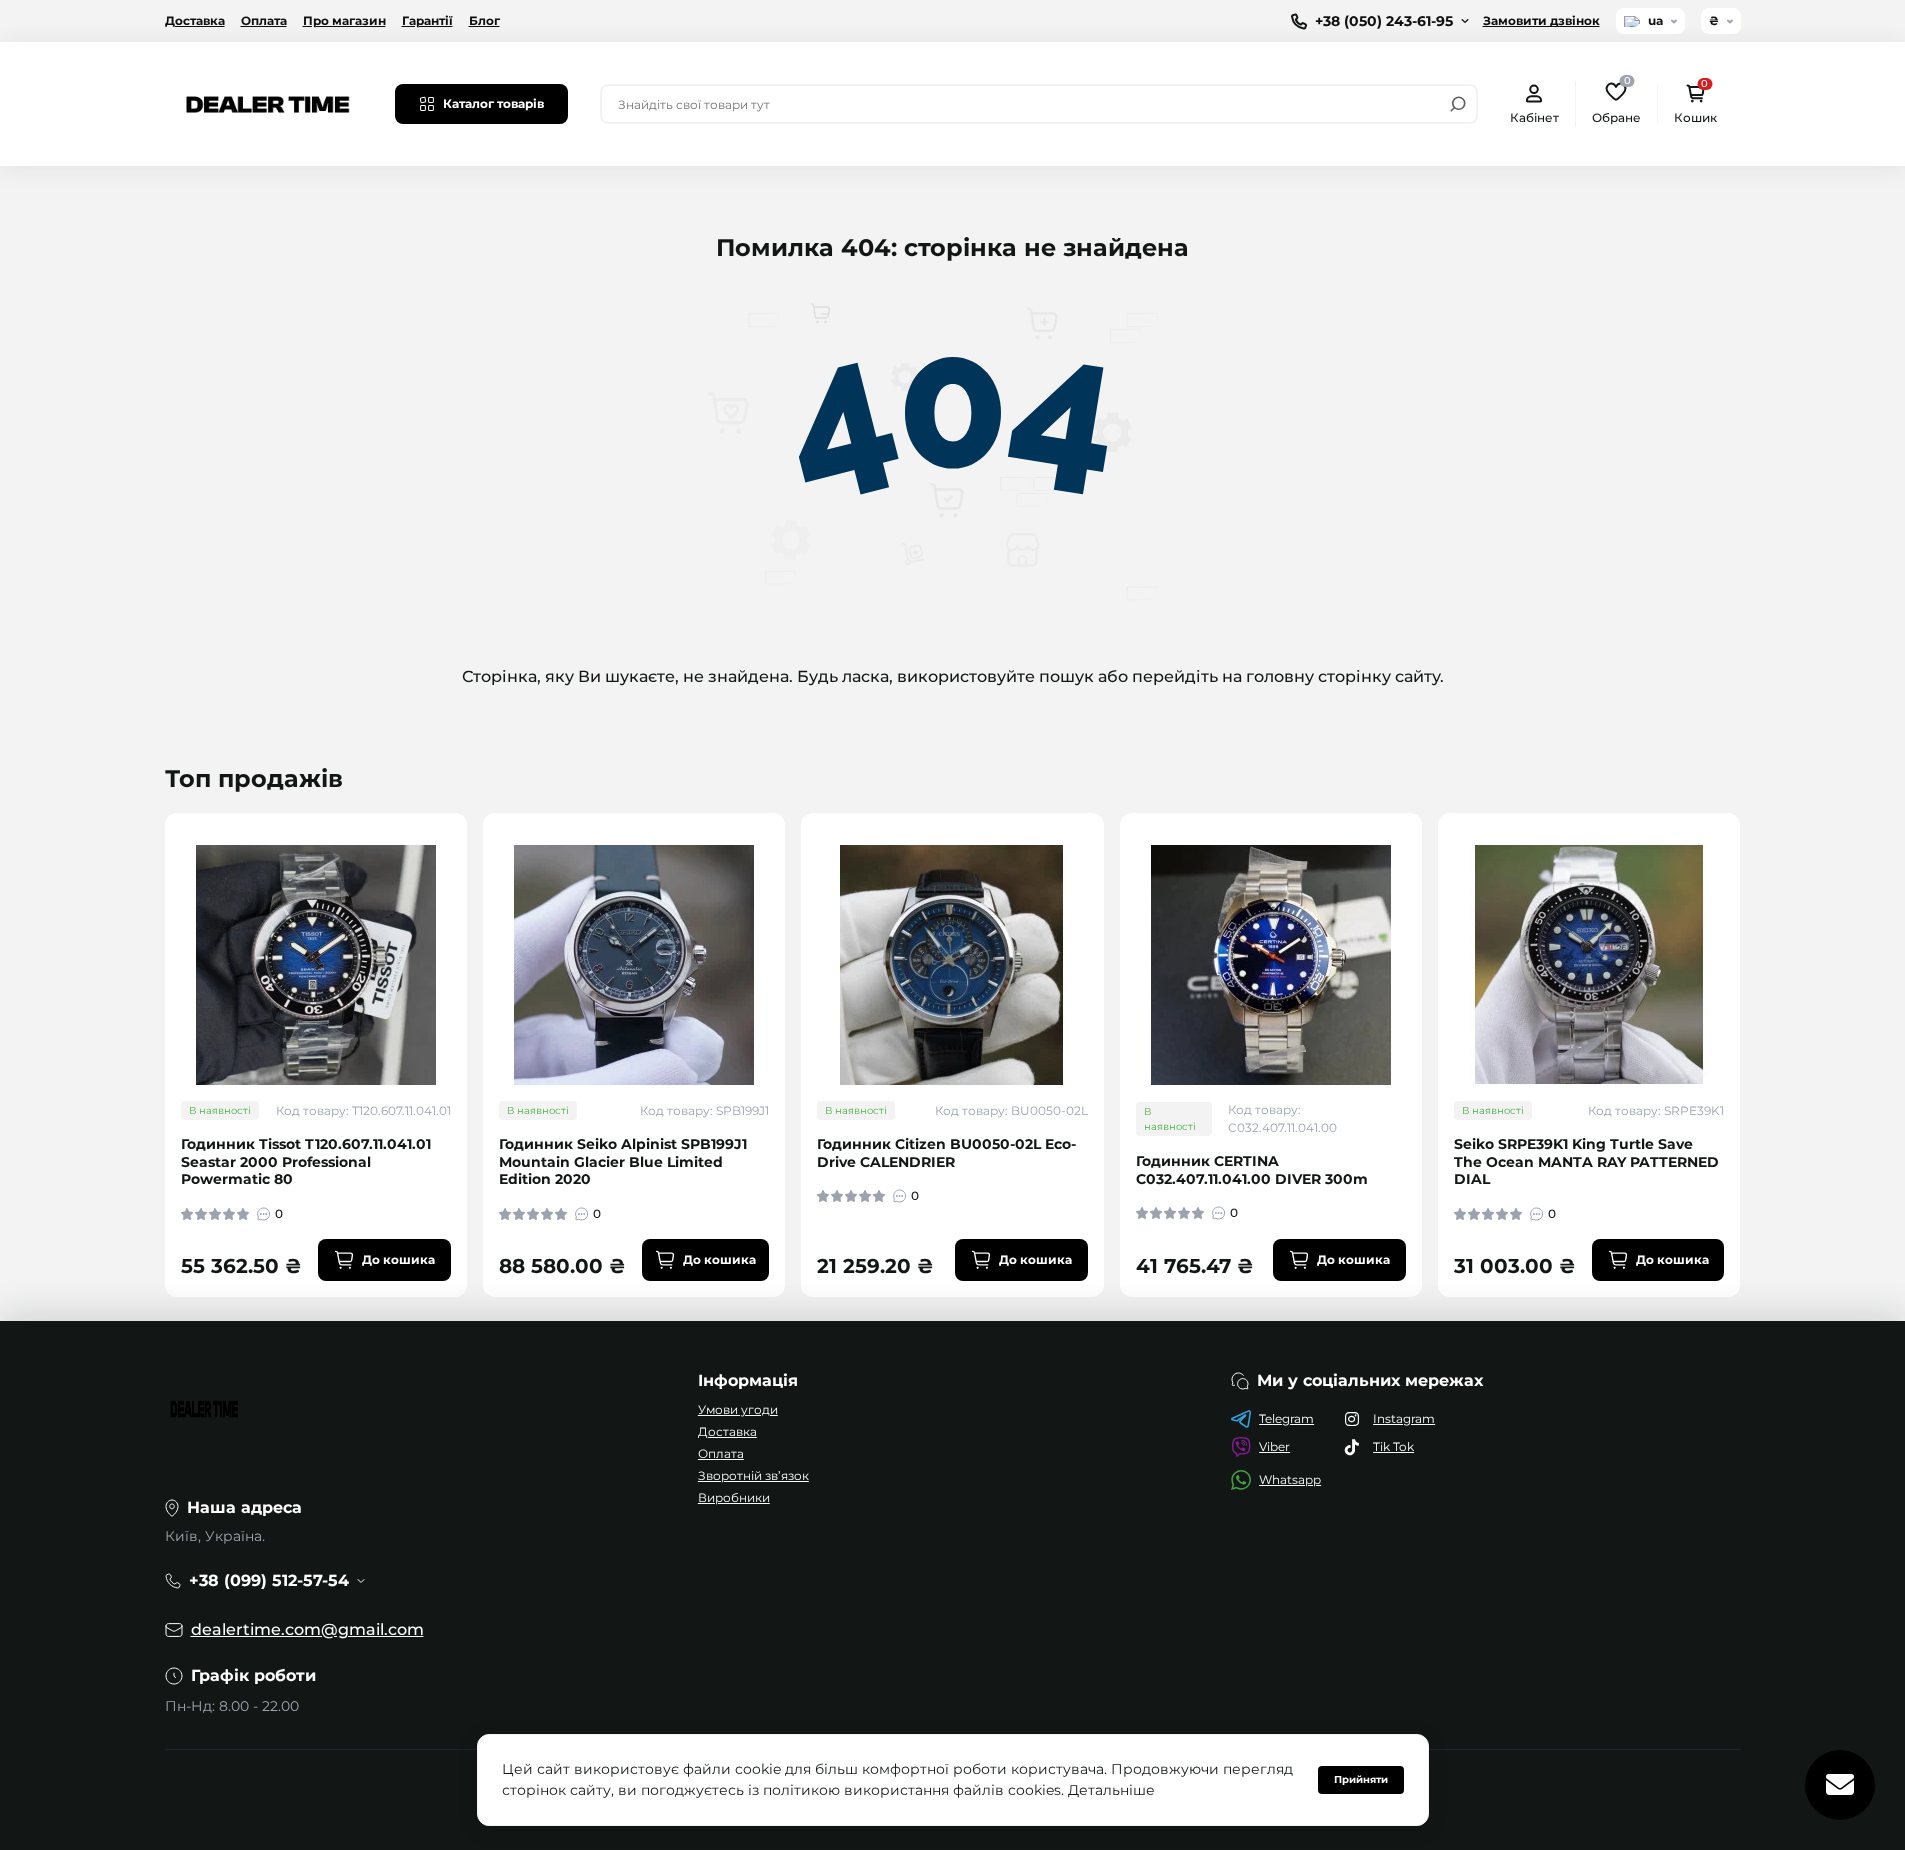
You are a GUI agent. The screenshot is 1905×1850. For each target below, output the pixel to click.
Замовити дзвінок (1541, 20)
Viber (1274, 1446)
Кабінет (1534, 117)
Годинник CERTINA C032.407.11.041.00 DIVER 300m (1252, 1170)
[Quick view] (466, 907)
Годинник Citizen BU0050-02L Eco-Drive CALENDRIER (946, 1153)
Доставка (195, 20)
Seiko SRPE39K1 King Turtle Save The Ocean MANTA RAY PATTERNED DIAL (1586, 1162)
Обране (1616, 102)
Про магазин (344, 20)
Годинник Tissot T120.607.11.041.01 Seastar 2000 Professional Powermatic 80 (306, 1162)
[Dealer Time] (268, 102)
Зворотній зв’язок (753, 1475)
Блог (484, 20)
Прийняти (1361, 1779)
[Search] (1458, 104)
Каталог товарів (493, 103)
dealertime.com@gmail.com (307, 1629)
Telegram (1286, 1418)
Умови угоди (738, 1409)
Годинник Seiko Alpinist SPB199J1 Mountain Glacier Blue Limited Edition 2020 (623, 1162)
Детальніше (1111, 1790)
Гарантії (427, 20)
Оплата (264, 20)
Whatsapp (1290, 1479)
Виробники (734, 1497)
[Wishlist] (466, 943)
